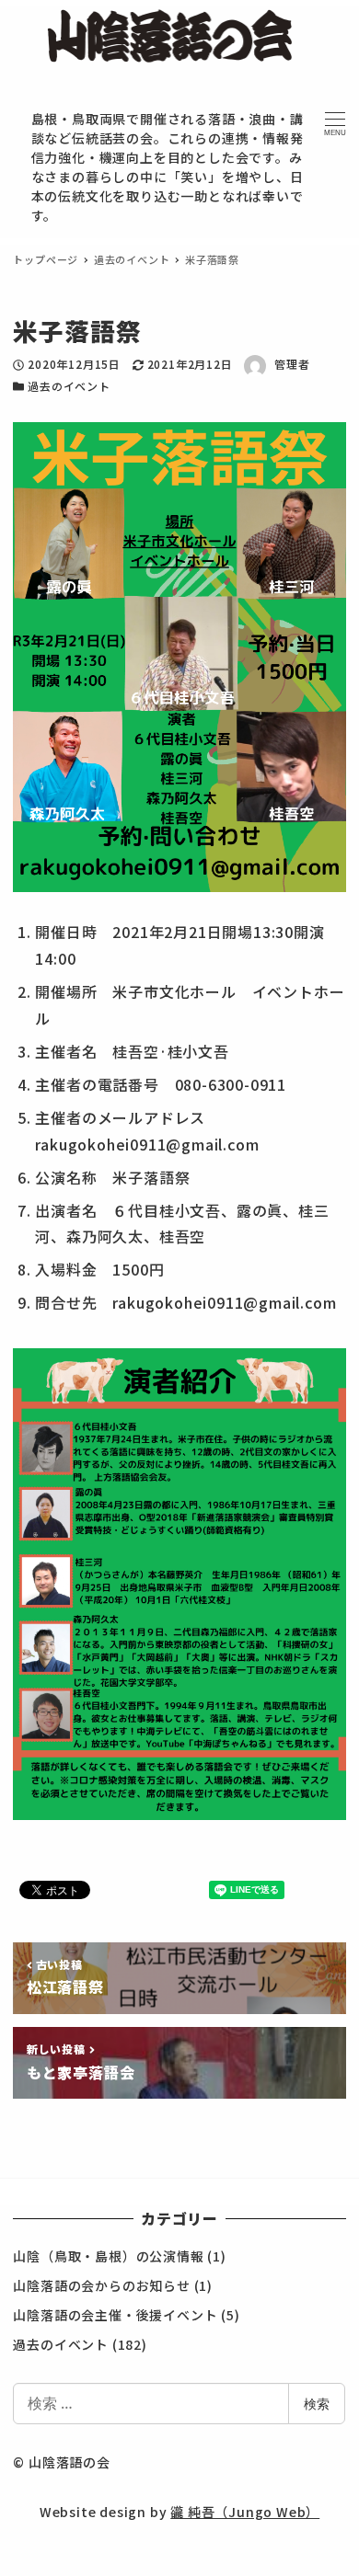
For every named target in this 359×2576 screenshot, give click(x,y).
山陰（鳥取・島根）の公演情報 (108, 2256)
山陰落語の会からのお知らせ (101, 2285)
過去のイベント (69, 386)
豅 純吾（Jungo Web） (245, 2512)
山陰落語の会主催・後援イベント (115, 2315)
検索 (317, 2404)
